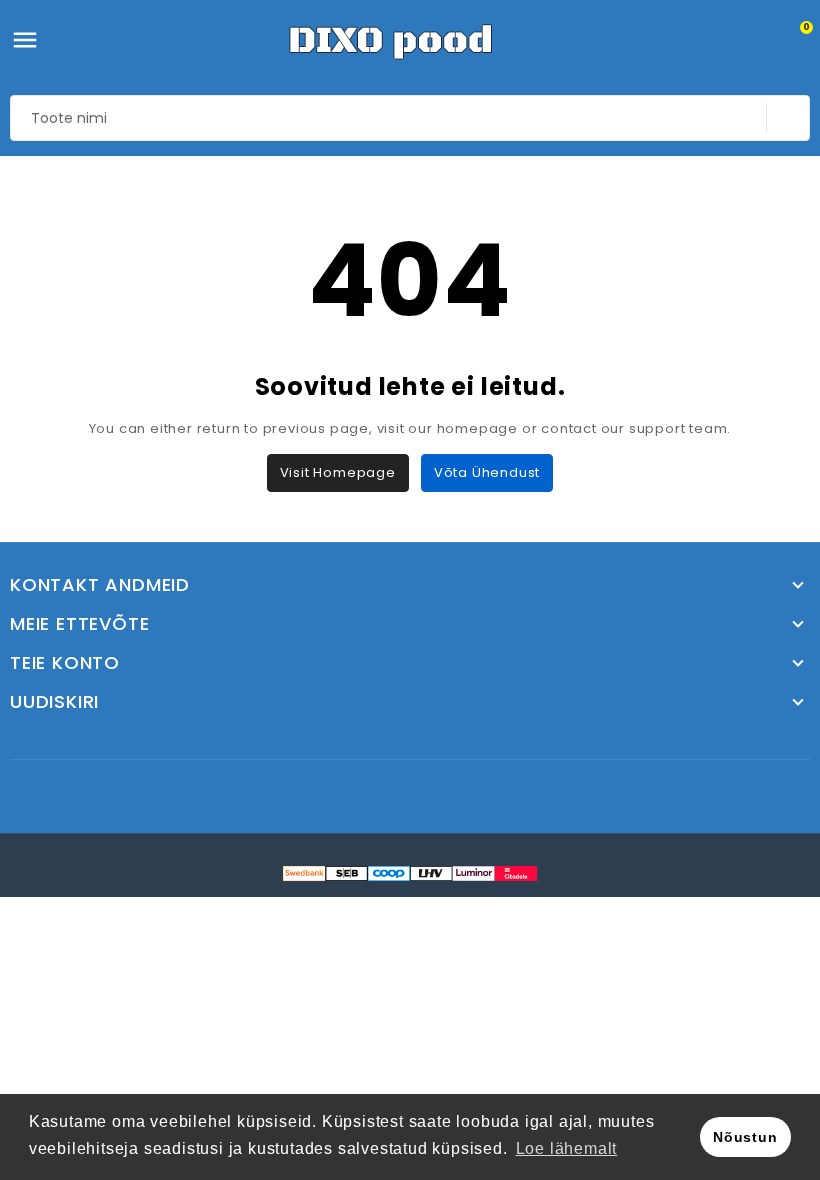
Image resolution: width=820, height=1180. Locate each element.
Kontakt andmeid (100, 585)
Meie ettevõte (79, 624)
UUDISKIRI (54, 702)
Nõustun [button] (745, 1137)
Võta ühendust (487, 472)
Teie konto (65, 663)
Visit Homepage (338, 472)
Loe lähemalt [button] (567, 1148)
